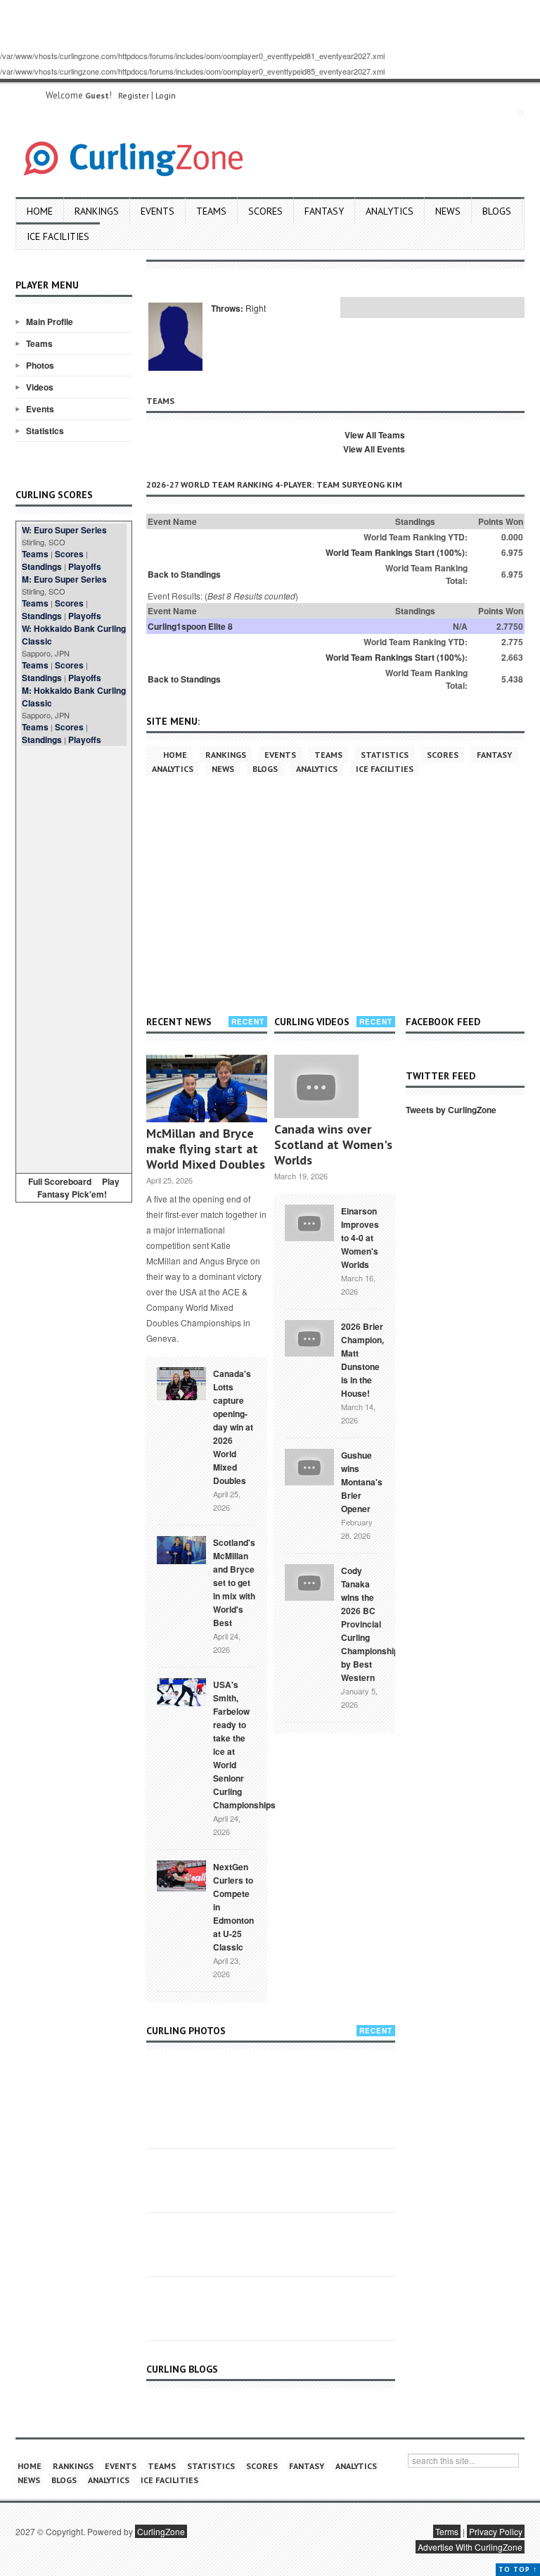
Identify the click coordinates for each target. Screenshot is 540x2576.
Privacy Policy (496, 2531)
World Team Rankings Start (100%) (395, 552)
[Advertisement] (74, 957)
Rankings (97, 211)
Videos (40, 387)
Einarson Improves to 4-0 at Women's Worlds (360, 1238)
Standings (42, 566)
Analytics (390, 211)
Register (134, 95)
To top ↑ (518, 2569)
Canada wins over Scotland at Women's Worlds (333, 1144)
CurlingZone (161, 2531)
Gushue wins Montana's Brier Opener (362, 1482)
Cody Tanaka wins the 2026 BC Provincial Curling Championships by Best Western (372, 1624)
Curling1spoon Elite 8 (190, 626)
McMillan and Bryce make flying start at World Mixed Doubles (206, 1149)
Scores (265, 211)
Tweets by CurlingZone (451, 1110)
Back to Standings (184, 574)
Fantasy (324, 211)
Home (40, 211)
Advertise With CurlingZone (470, 2547)
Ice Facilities (58, 236)
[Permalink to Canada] (181, 1383)
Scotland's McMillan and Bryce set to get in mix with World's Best (234, 1582)
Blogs (497, 211)
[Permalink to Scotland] (181, 1549)
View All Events (374, 449)
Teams (211, 211)
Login (166, 95)
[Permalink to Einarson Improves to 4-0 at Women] (309, 1222)
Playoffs (85, 566)
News (448, 211)
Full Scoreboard (60, 1181)
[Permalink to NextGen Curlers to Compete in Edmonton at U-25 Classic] (181, 1874)
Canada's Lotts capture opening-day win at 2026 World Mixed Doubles (233, 1427)
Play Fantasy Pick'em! (79, 1188)
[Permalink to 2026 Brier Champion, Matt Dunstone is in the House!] (309, 1337)
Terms (447, 2531)
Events (157, 211)
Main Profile (50, 322)
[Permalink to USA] (181, 1691)
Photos (40, 365)
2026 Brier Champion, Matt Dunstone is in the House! (362, 1360)
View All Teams (375, 435)
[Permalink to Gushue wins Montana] (309, 1466)
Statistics (45, 431)
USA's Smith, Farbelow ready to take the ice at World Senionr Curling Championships (244, 1745)
